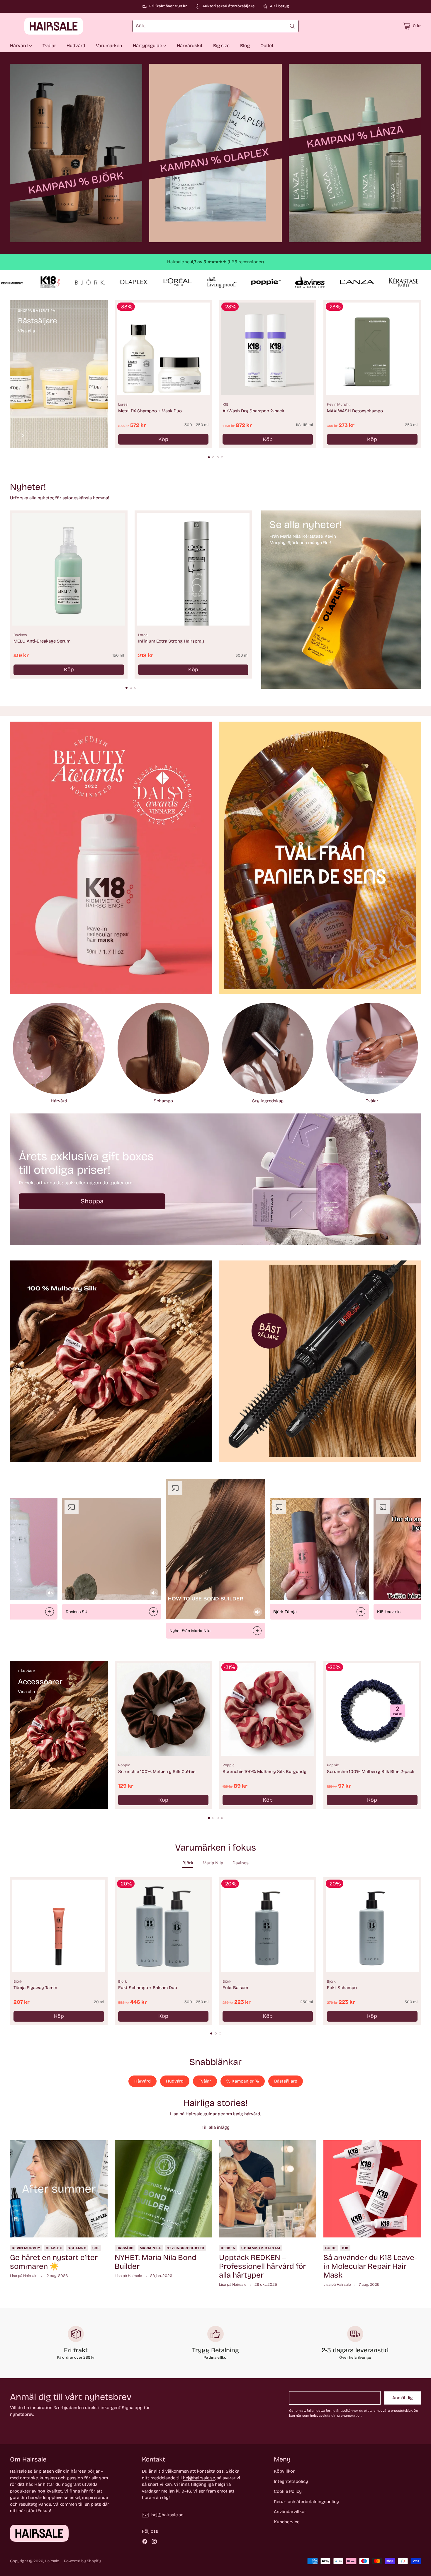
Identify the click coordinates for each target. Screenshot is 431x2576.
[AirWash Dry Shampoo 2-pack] (268, 349)
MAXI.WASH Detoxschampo (355, 411)
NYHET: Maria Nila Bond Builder (156, 2262)
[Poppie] (23, 1796)
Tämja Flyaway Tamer (35, 1988)
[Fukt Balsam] (268, 1926)
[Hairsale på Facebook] (145, 2542)
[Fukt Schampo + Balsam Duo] (163, 1926)
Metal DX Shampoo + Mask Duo (150, 411)
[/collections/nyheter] (341, 599)
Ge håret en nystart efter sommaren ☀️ (54, 2262)
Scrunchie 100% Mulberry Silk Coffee (157, 1772)
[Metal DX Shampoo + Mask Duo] (163, 349)
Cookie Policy (288, 2491)
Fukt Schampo (342, 1988)
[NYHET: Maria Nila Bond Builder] (163, 2189)
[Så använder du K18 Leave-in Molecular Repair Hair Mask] (372, 2189)
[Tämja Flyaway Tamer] (59, 1926)
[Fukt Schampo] (372, 1926)
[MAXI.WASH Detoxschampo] (372, 349)
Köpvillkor (284, 2471)
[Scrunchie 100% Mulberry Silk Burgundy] (268, 1709)
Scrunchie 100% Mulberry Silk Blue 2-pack (371, 1772)
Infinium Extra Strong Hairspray (171, 641)
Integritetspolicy (291, 2481)
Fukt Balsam (235, 1988)
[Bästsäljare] (23, 435)
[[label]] (76, 153)
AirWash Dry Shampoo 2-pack (253, 411)
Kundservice (287, 2522)
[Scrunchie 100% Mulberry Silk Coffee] (163, 1709)
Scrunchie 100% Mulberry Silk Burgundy (264, 1772)
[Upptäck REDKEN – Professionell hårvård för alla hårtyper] (268, 2189)
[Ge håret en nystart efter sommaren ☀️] (59, 2189)
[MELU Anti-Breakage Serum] (69, 569)
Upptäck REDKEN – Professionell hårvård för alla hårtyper (262, 2266)
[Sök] (292, 26)
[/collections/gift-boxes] (215, 1179)
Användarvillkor (290, 2512)
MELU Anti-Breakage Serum (42, 641)
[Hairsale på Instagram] (154, 2542)
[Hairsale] (39, 26)
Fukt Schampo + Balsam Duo (148, 1988)
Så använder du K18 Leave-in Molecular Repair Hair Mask (370, 2266)
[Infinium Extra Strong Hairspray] (193, 569)
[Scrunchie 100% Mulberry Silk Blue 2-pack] (372, 1709)
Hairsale (52, 2561)
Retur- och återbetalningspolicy (306, 2502)
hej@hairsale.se (199, 2478)
